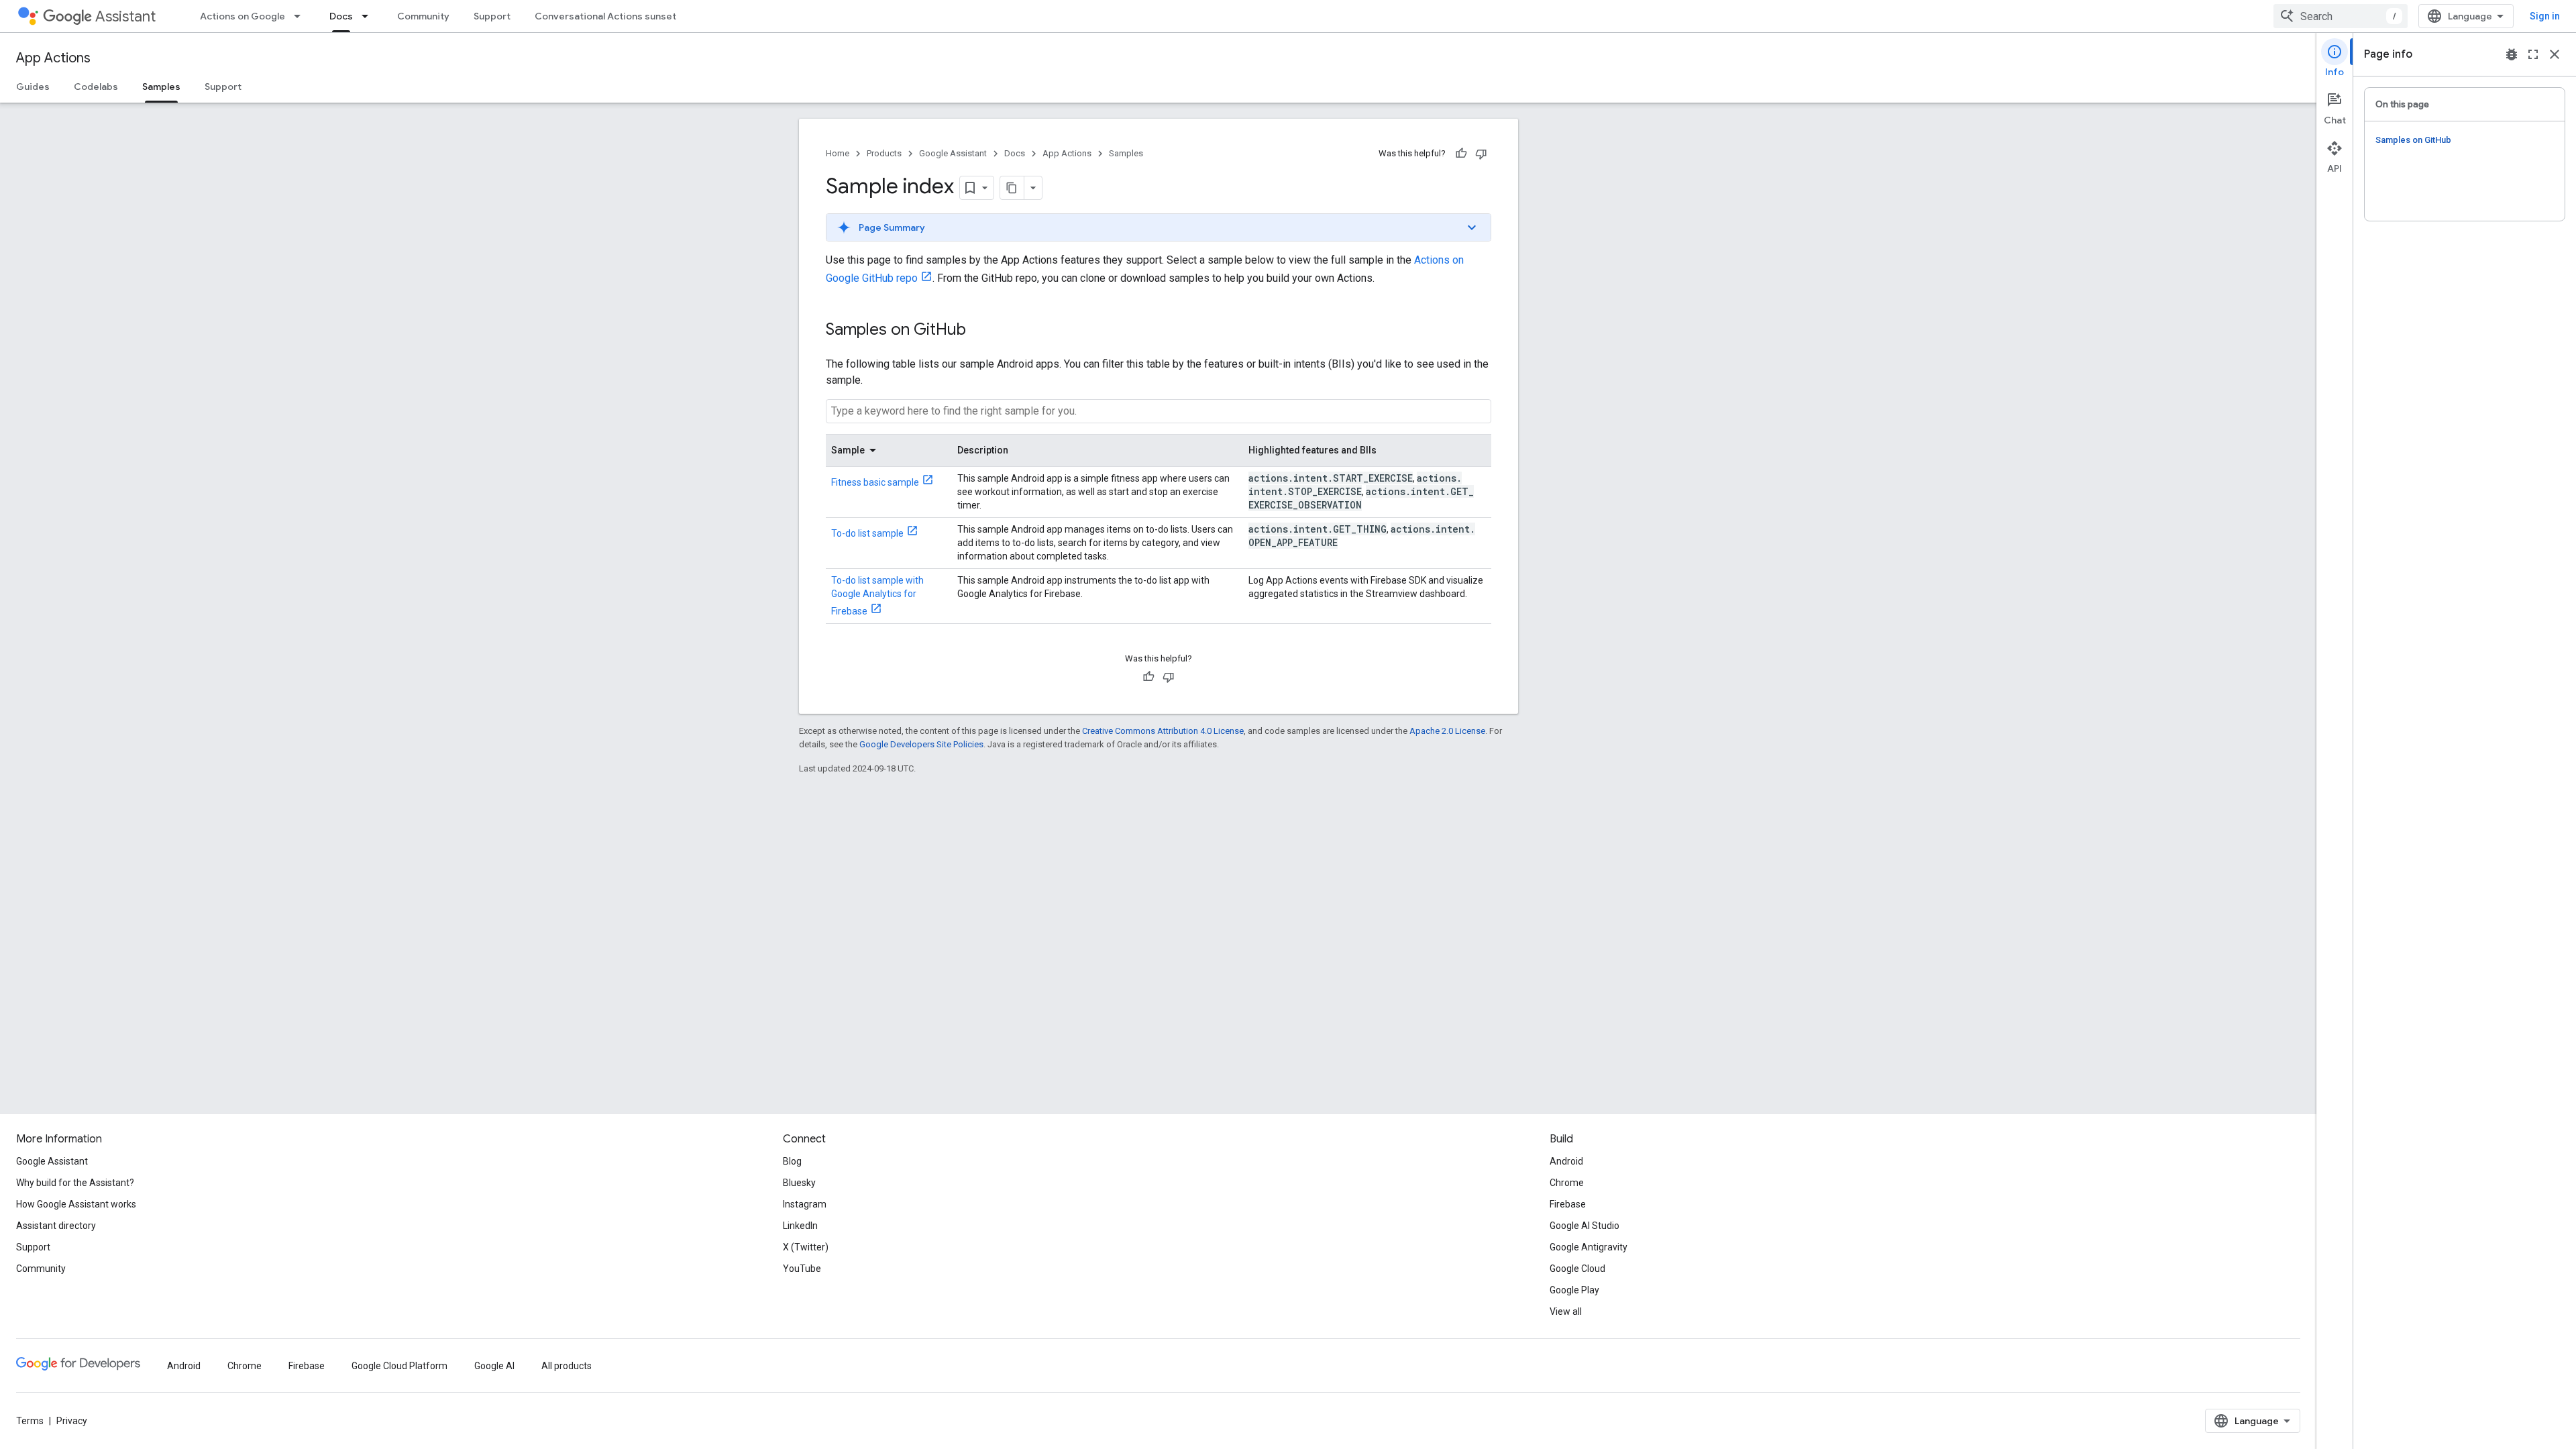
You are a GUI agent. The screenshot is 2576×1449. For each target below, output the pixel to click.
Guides (33, 87)
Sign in (2545, 16)
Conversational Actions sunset (605, 16)
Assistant (125, 16)
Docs (341, 16)
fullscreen (2533, 54)
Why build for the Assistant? (75, 1183)
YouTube (802, 1269)
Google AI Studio (1585, 1226)
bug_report (2512, 54)
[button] (1159, 227)
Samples (161, 87)
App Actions (53, 58)
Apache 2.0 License (1447, 731)
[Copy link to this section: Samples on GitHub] (979, 331)
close (2555, 54)
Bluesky (799, 1183)
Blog (792, 1161)
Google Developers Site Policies (921, 744)
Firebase (1568, 1204)
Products (884, 153)
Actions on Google (243, 16)
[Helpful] (1461, 154)
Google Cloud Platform (399, 1366)
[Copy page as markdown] (1012, 188)
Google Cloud (1577, 1269)
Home (838, 153)
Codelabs (96, 87)
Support (492, 16)
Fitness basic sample (875, 482)
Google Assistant (953, 153)
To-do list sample (867, 533)
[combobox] (2341, 16)
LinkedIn (800, 1226)
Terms (30, 1421)
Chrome (1567, 1183)
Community (423, 16)
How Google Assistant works (76, 1204)
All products (567, 1366)
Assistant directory (56, 1226)
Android (1566, 1161)
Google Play (1574, 1290)
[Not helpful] (1481, 154)
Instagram (805, 1204)
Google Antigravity (1589, 1247)
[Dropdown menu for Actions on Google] (301, 16)
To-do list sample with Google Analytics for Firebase (877, 596)
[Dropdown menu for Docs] (369, 16)
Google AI (494, 1366)
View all (1566, 1311)
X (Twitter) (806, 1247)
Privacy (72, 1421)
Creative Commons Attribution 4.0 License (1163, 731)
